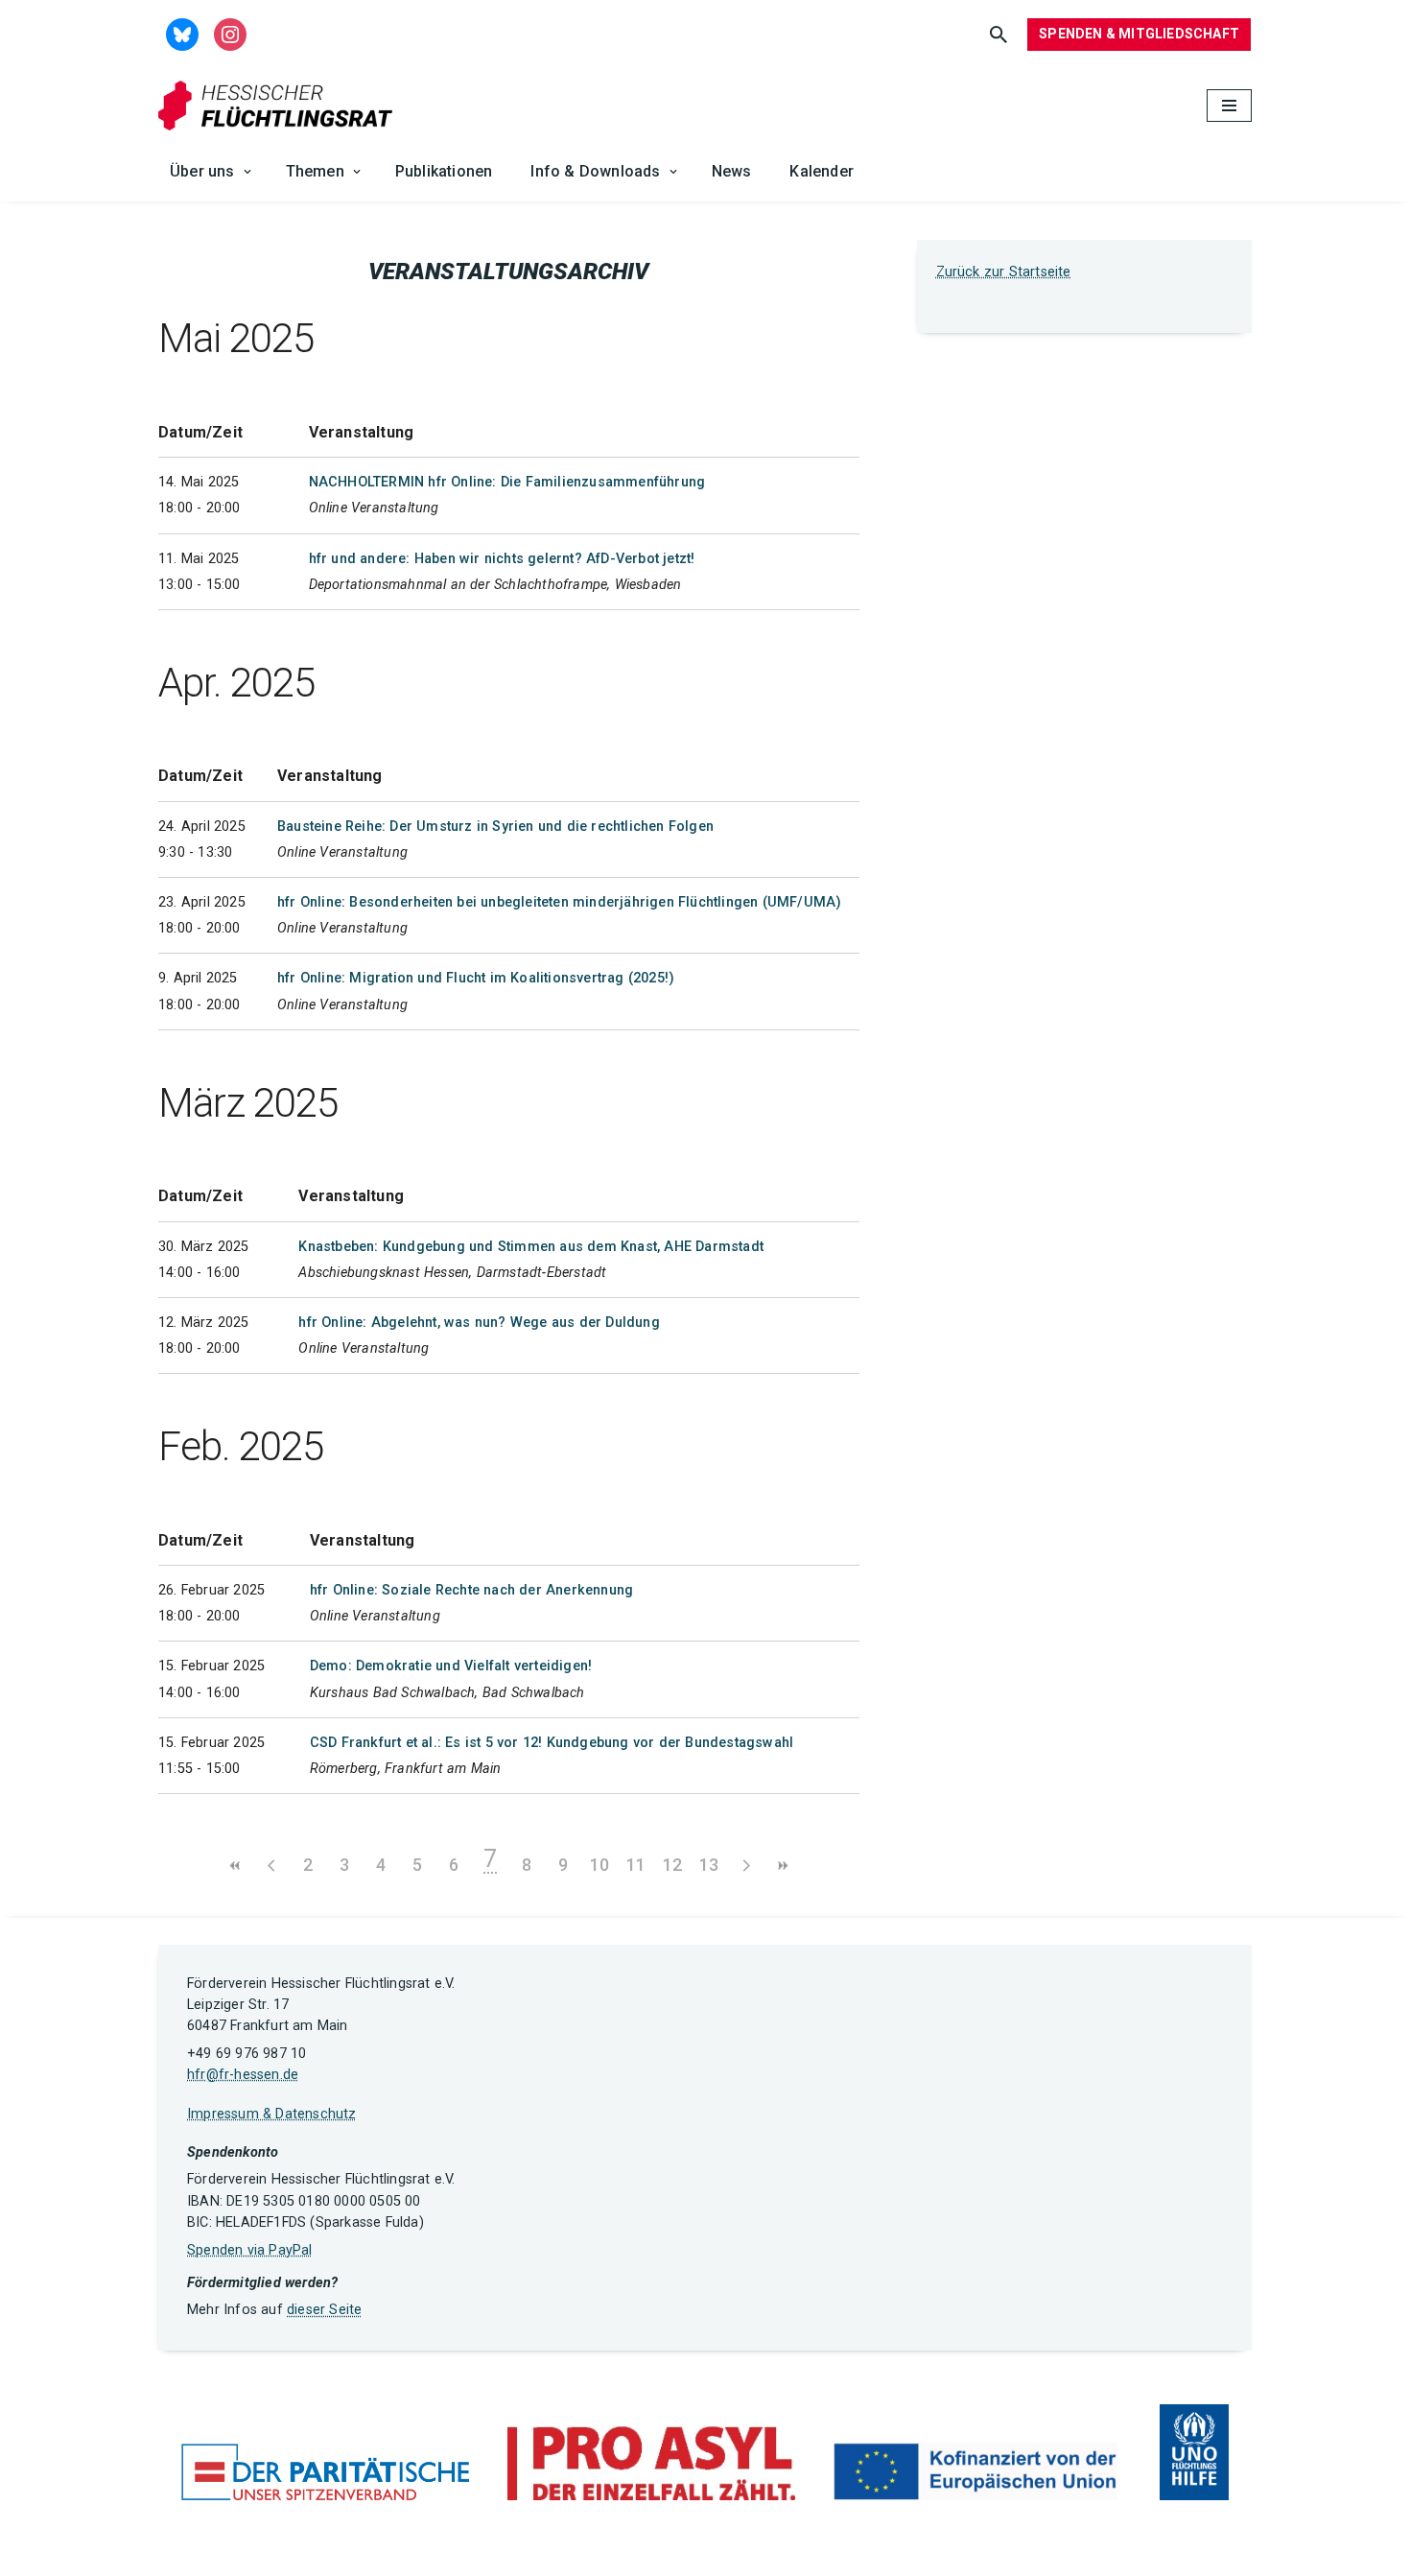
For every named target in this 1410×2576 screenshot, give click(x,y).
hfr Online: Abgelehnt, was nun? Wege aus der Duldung (479, 1323)
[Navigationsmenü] (1229, 106)
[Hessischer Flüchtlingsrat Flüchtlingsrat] (280, 106)
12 (672, 1865)
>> (782, 1866)
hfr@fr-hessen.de (243, 2075)
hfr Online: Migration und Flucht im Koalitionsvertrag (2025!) (476, 978)
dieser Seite (324, 2310)
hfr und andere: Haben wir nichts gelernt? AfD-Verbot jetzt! (502, 559)
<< (235, 1866)
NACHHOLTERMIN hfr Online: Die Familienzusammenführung (507, 482)
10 (599, 1865)
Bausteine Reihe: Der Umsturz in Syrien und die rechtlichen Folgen (495, 827)
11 (636, 1865)
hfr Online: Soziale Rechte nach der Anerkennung (471, 1590)
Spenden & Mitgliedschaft (1139, 34)
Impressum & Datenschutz (272, 2114)
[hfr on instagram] (230, 33)
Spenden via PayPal (250, 2250)
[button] (247, 172)
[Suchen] (999, 35)
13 (709, 1865)
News (732, 171)
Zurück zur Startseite (1004, 272)
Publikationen (444, 171)
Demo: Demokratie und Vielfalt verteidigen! (451, 1666)
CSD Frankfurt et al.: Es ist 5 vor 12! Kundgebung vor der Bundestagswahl (552, 1743)
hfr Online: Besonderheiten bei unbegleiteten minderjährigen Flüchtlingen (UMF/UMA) (559, 902)
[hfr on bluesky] (182, 33)
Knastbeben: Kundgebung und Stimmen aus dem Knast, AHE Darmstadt (531, 1247)
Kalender (822, 171)
